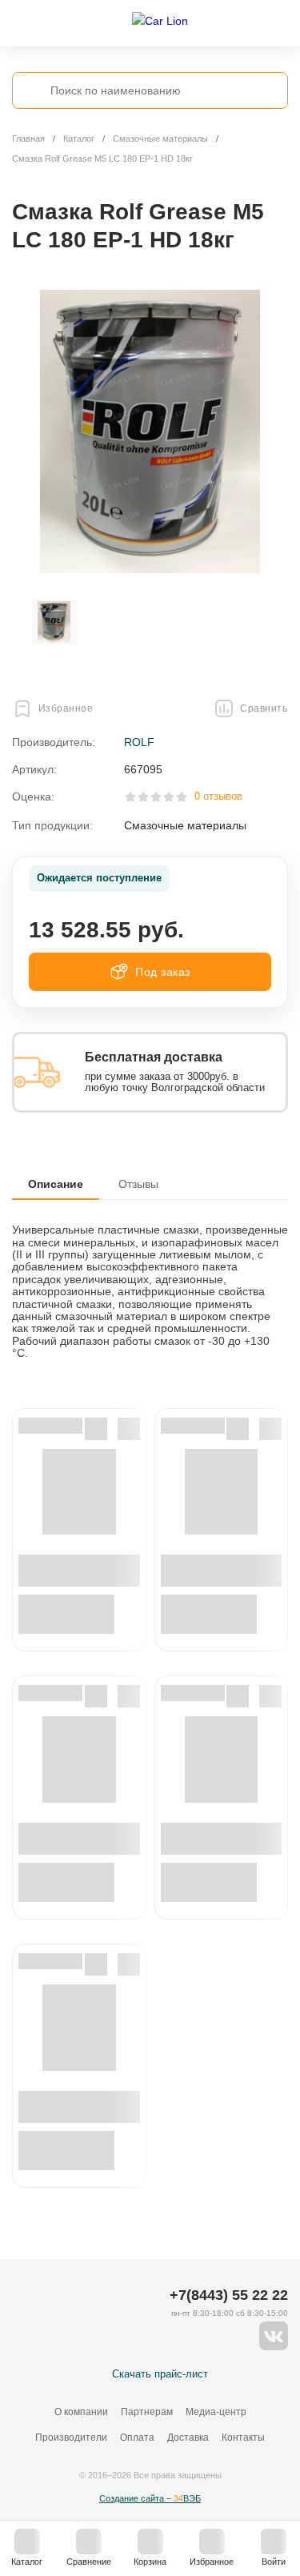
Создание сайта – (150, 2498)
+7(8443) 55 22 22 (229, 2295)
